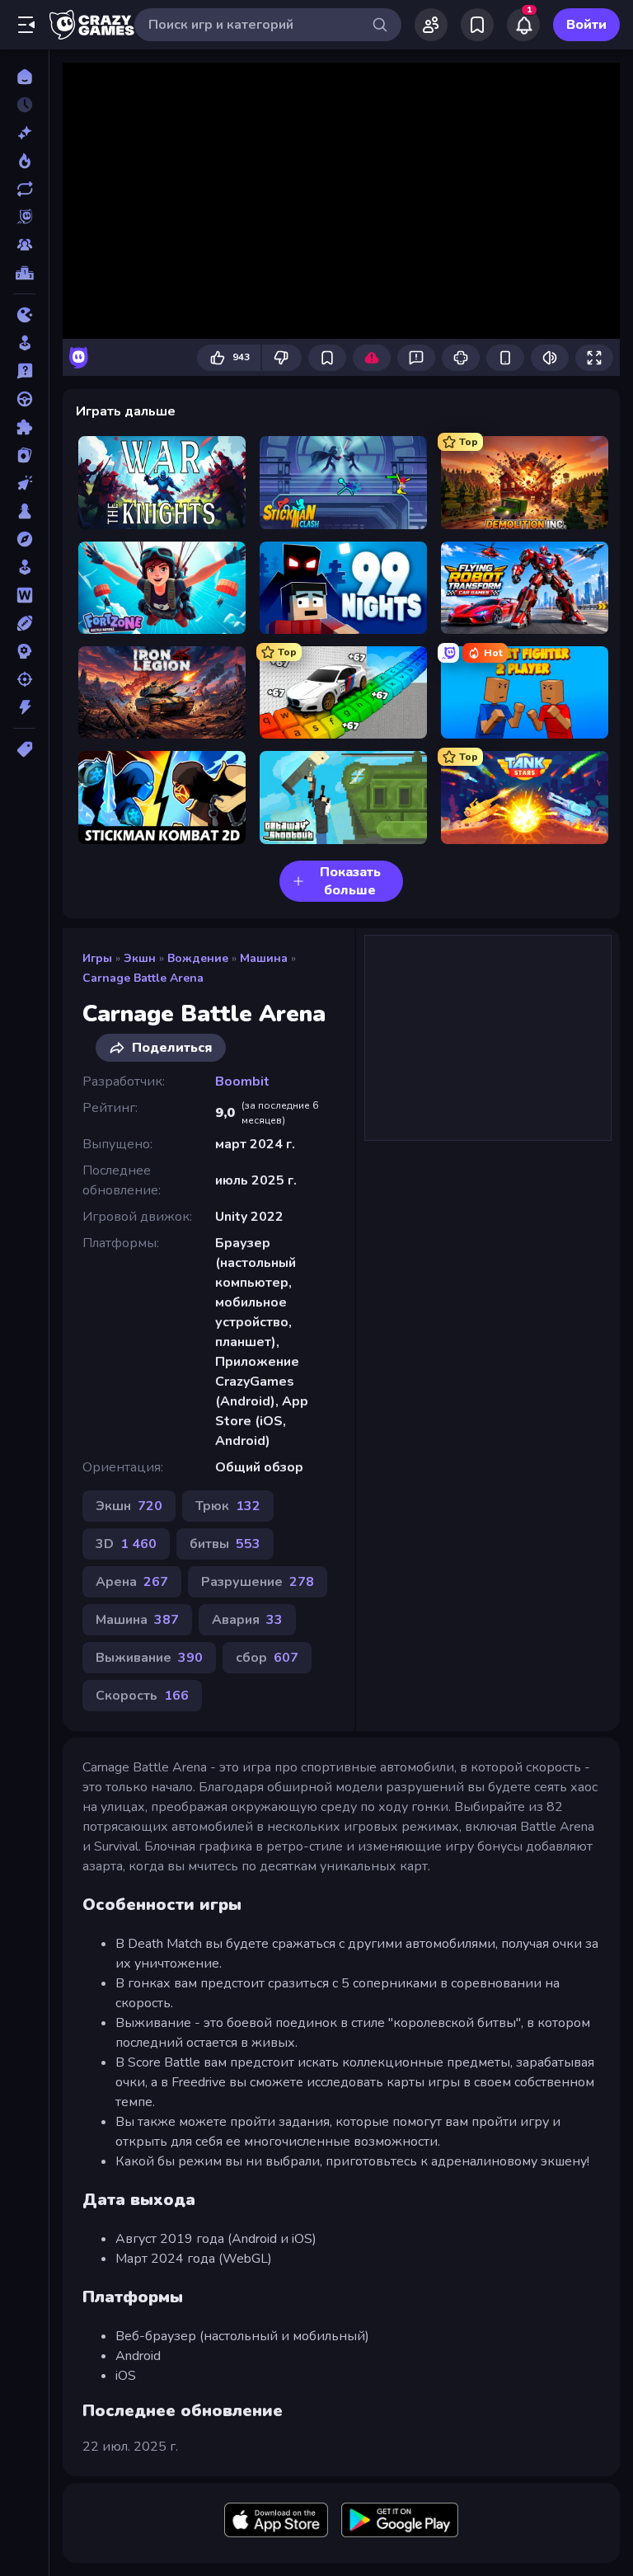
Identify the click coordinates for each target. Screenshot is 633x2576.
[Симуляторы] (24, 567)
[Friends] (431, 25)
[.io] (24, 315)
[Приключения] (24, 539)
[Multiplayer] (24, 245)
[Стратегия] (24, 651)
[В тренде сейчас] (24, 161)
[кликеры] (24, 483)
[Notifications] (523, 25)
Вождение (198, 958)
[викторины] (24, 371)
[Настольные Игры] (24, 511)
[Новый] (24, 133)
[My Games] (477, 25)
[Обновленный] (24, 189)
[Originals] (24, 217)
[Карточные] (24, 455)
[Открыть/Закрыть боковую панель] (26, 25)
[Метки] (24, 749)
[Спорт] (24, 623)
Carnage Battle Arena (143, 978)
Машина (264, 958)
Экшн (140, 958)
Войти (586, 25)
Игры (97, 958)
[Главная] (24, 77)
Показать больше (350, 881)
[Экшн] (24, 707)
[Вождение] (24, 399)
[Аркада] (24, 343)
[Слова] (24, 595)
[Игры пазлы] (24, 427)
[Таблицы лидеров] (24, 273)
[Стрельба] (24, 679)
